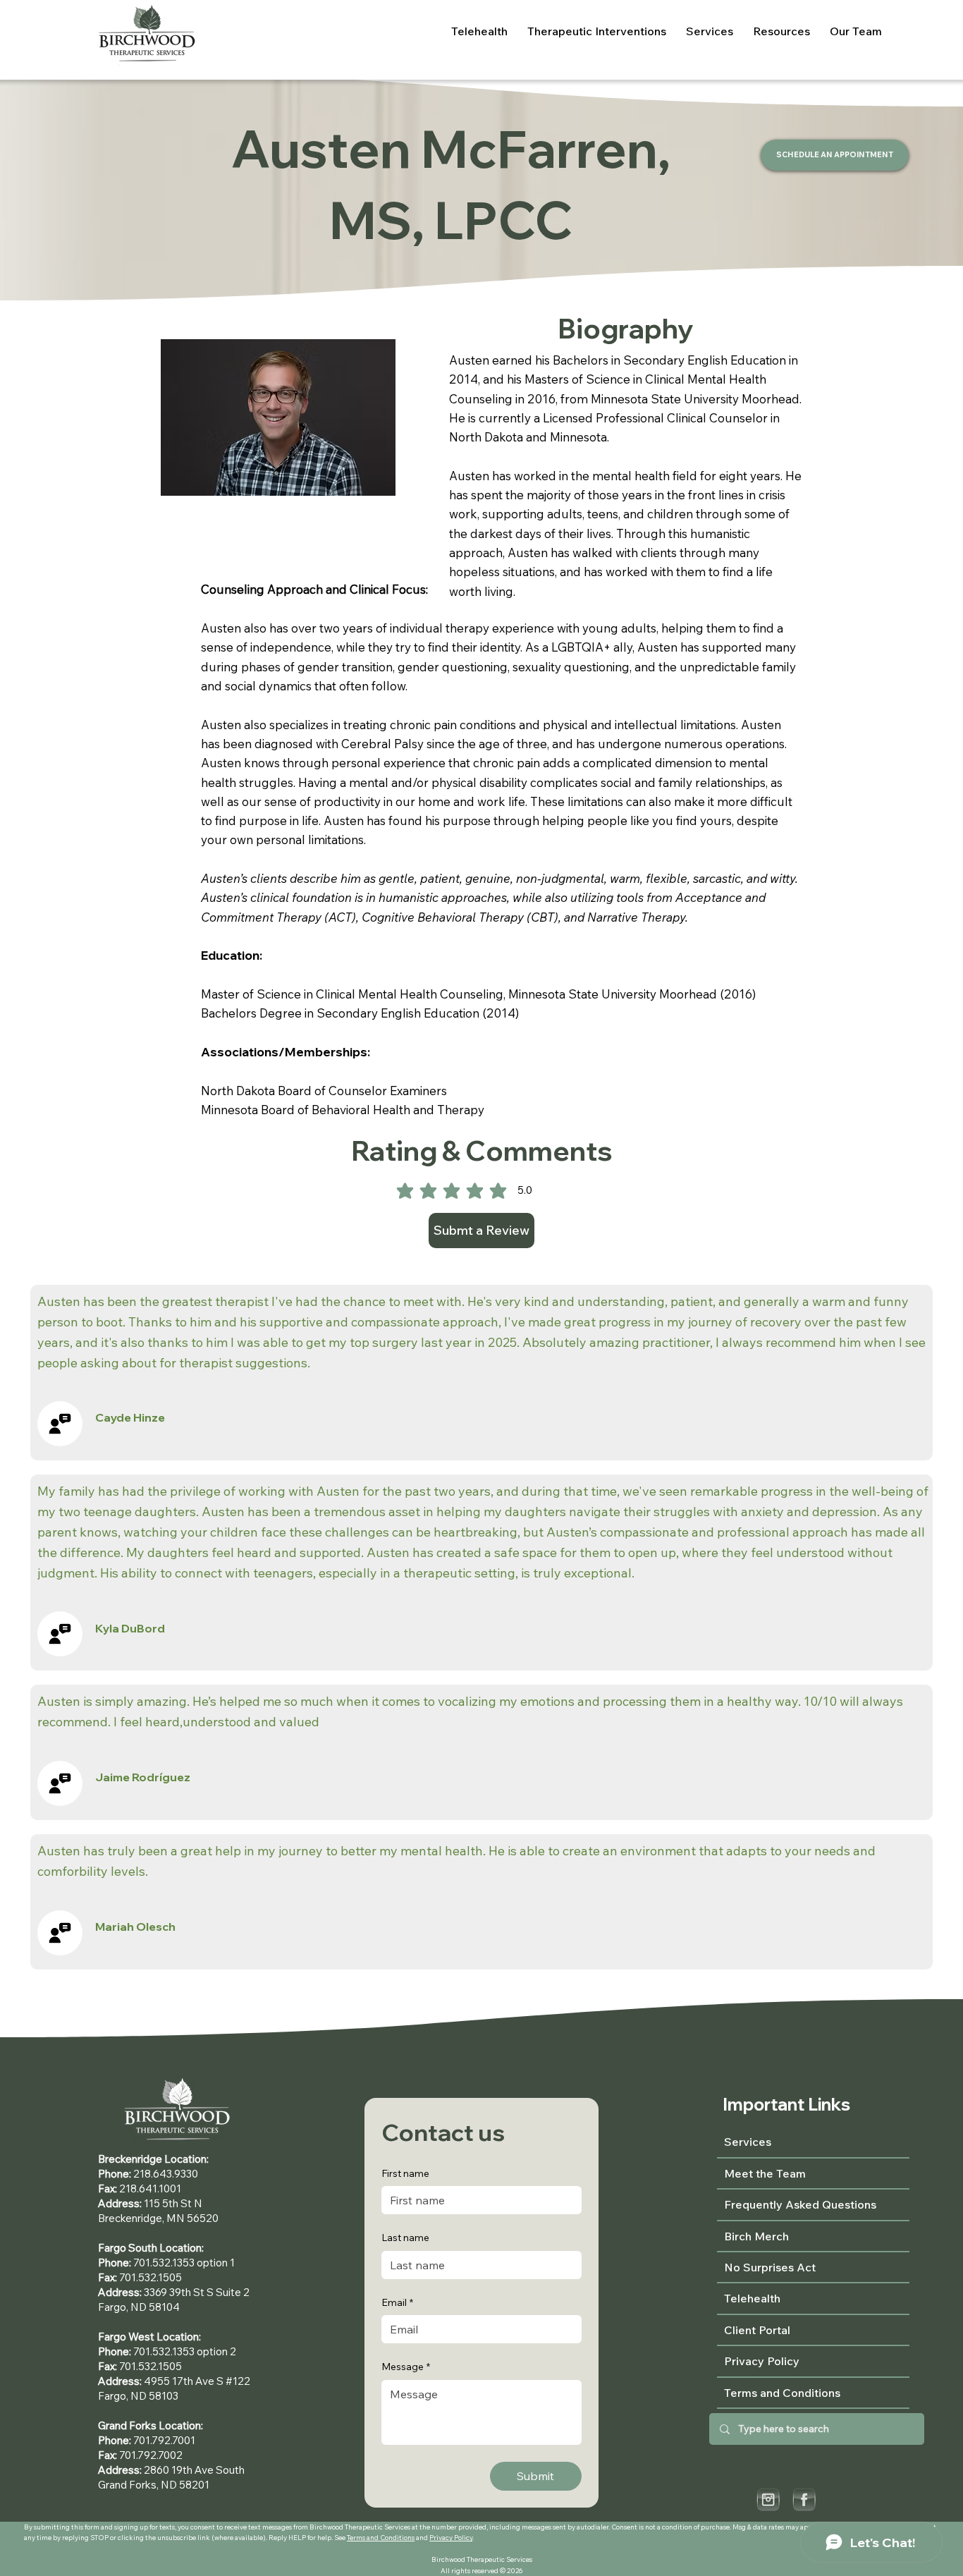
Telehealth (752, 2298)
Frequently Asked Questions (800, 2204)
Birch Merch (756, 2236)
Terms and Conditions (381, 2537)
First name (405, 2173)
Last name (405, 2238)
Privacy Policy (451, 2537)
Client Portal (757, 2330)
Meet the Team (765, 2173)
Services (748, 2142)
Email (397, 2302)
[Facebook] (804, 2499)
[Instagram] (768, 2499)
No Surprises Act (770, 2267)
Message (406, 2367)
